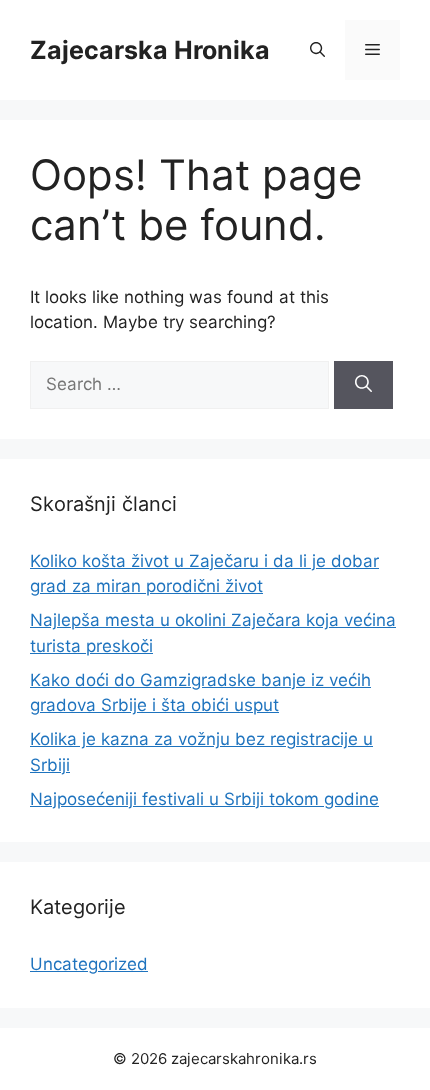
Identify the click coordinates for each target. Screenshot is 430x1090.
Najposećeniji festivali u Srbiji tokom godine (204, 799)
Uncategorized (89, 964)
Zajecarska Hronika (150, 50)
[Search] (363, 385)
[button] (317, 50)
